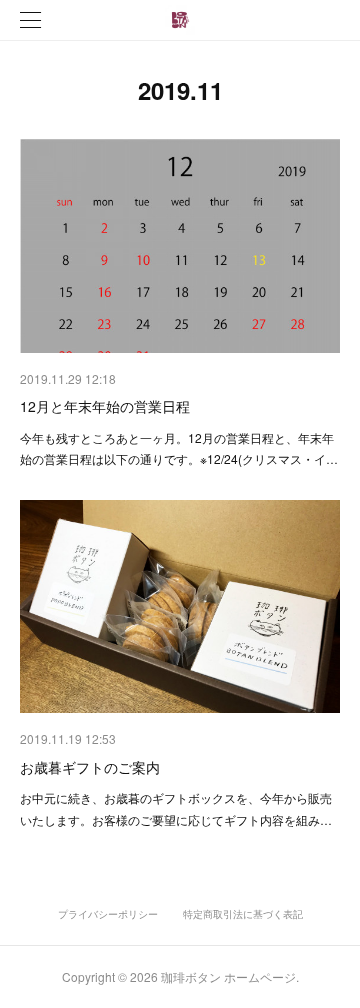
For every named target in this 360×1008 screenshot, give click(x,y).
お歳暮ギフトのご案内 (90, 767)
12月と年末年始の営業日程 (105, 406)
